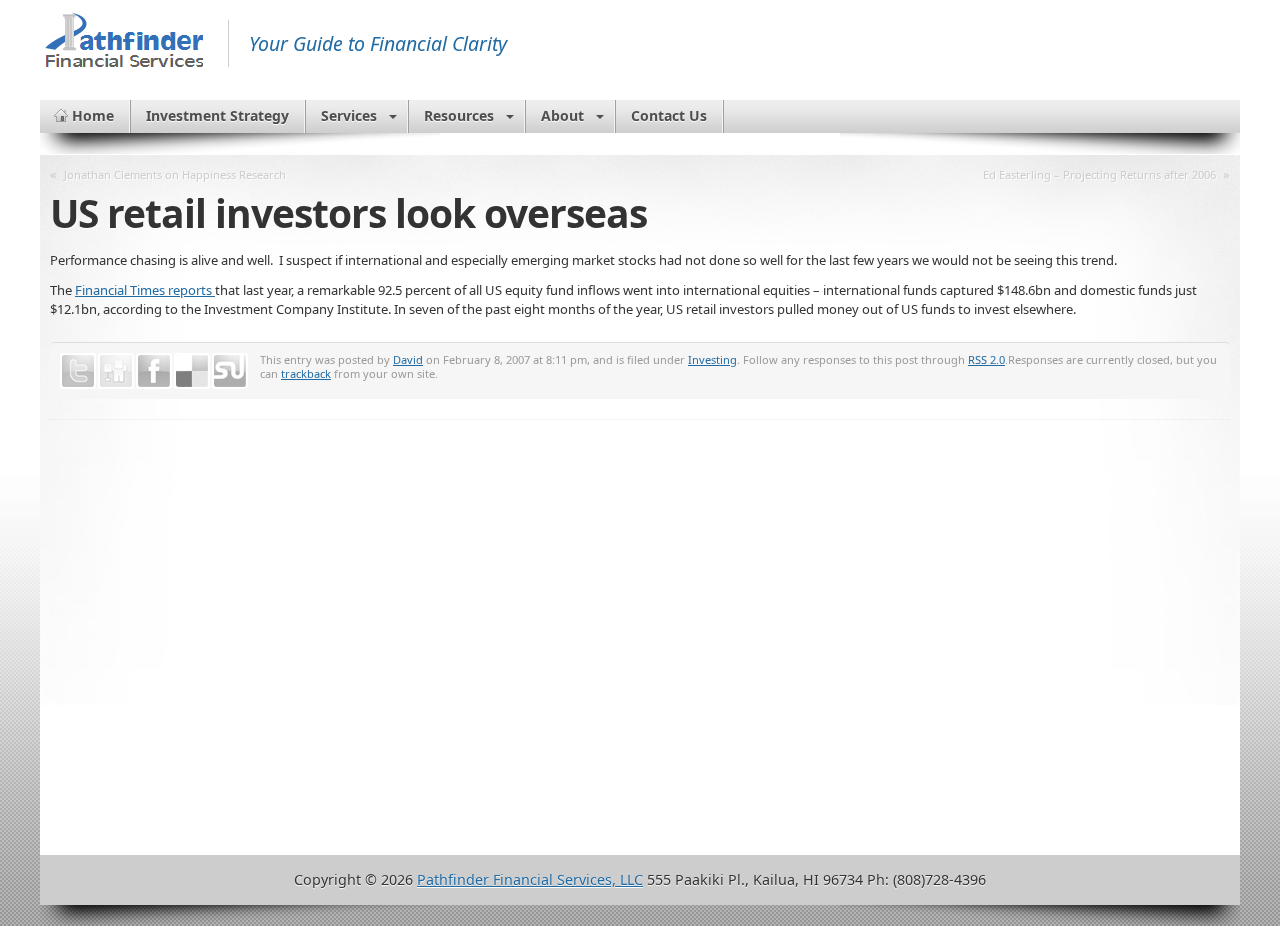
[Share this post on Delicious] (192, 371)
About (562, 115)
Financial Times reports (145, 290)
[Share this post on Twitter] (78, 371)
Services (349, 115)
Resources (459, 115)
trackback (306, 373)
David (408, 359)
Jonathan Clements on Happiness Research (175, 174)
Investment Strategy (217, 115)
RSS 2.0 (986, 359)
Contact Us (669, 115)
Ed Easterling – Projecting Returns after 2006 (1099, 174)
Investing (712, 359)
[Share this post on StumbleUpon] (230, 371)
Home (93, 115)
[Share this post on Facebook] (154, 371)
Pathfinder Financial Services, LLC (530, 879)
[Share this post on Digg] (116, 371)
